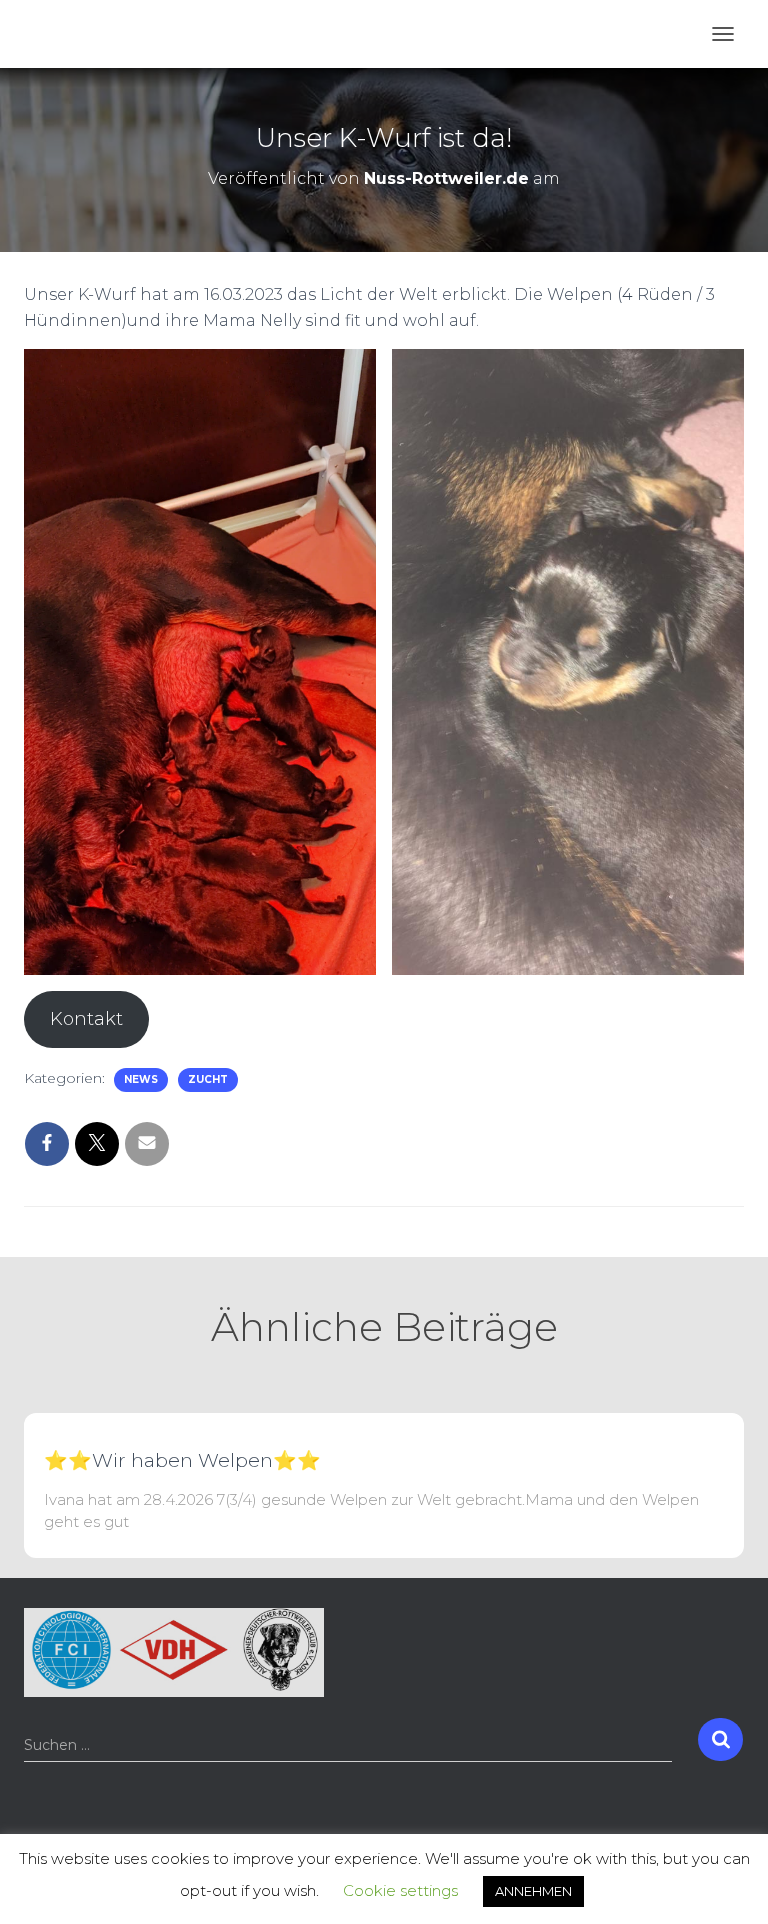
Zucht (208, 1079)
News (141, 1079)
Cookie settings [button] (400, 1890)
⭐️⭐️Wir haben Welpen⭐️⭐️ (182, 1460)
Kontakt (86, 1019)
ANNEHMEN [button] (533, 1891)
